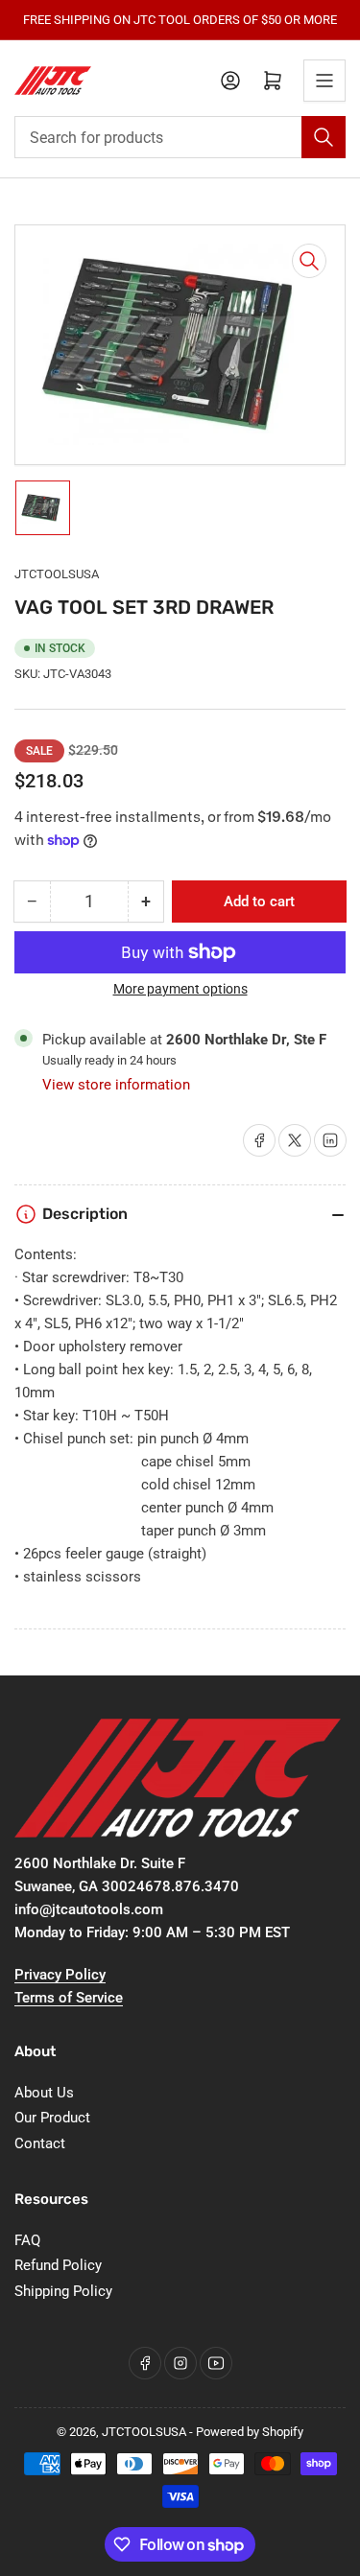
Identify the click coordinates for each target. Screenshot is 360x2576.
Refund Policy (58, 2265)
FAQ (27, 2240)
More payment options (180, 989)
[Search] (324, 137)
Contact (40, 2143)
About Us (44, 2093)
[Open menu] (324, 81)
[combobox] (180, 137)
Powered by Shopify (250, 2432)
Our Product (52, 2118)
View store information (116, 1085)
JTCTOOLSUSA (57, 574)
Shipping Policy (63, 2291)
